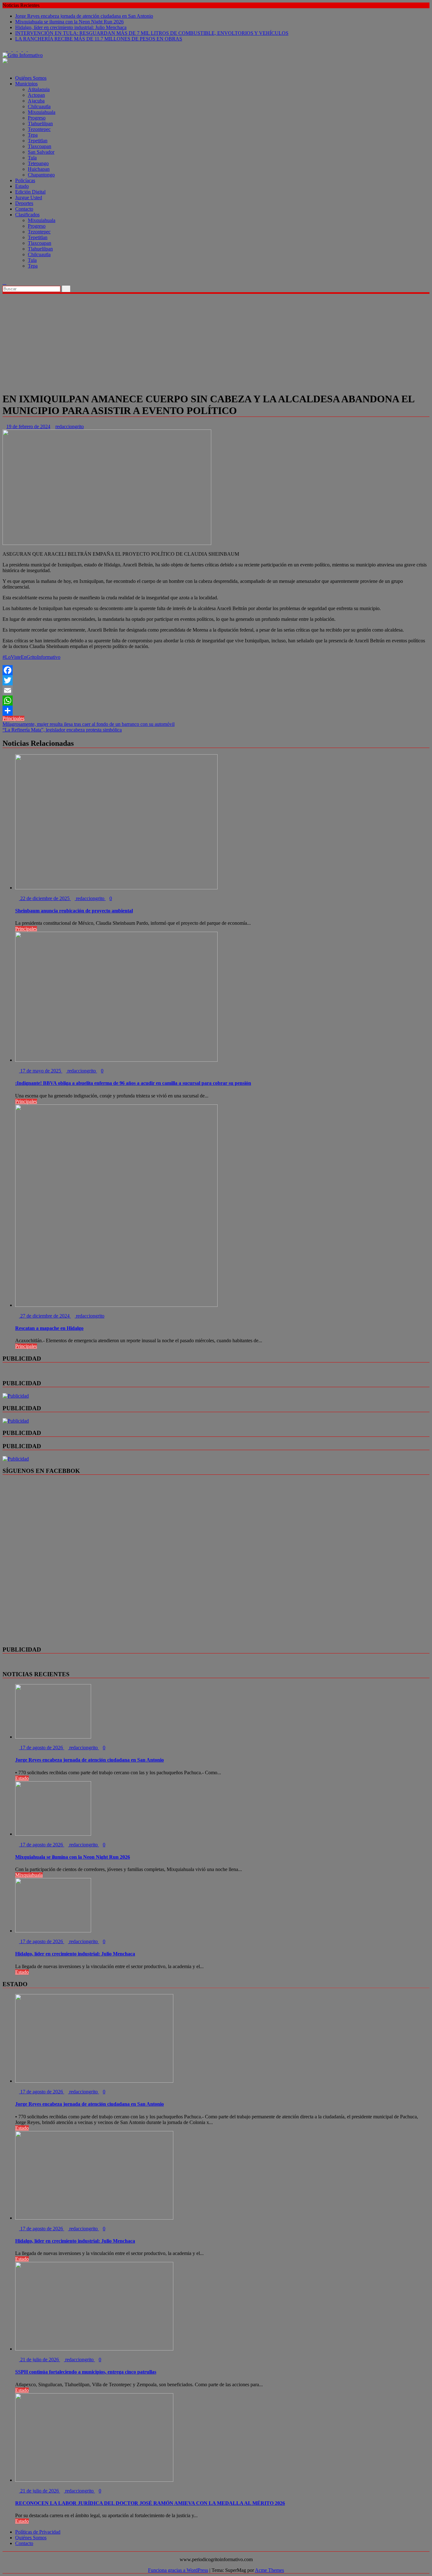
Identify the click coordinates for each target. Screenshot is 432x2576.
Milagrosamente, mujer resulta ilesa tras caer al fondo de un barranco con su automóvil (89, 724)
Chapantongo (41, 175)
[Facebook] (216, 670)
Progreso (37, 118)
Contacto (24, 209)
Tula (32, 158)
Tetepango (38, 163)
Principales (13, 718)
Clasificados (27, 215)
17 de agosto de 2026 (42, 1748)
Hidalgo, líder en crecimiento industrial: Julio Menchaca (71, 27)
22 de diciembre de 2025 (45, 898)
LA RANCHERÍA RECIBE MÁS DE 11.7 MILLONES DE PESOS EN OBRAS (99, 39)
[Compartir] (216, 711)
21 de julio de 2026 (40, 2360)
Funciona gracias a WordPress (178, 2570)
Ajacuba (36, 101)
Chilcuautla (39, 106)
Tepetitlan (38, 141)
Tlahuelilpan (40, 124)
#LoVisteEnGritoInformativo (31, 657)
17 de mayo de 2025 (41, 1071)
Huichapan (39, 169)
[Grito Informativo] (4, 67)
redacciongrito (70, 426)
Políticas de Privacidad (38, 2532)
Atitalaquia (39, 89)
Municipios (26, 84)
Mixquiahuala (42, 112)
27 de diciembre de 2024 (45, 1316)
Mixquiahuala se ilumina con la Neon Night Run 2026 (69, 22)
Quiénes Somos (31, 78)
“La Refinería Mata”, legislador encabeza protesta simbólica (62, 730)
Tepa (33, 135)
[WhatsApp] (216, 701)
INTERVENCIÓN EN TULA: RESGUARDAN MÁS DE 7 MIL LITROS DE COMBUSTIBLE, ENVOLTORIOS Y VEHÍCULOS (152, 33)
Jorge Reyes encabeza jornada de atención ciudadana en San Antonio (84, 16)
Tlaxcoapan (40, 146)
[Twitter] (216, 680)
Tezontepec (39, 129)
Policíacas (25, 180)
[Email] (216, 690)
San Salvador (41, 152)
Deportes (24, 203)
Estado (22, 186)
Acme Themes (269, 2570)
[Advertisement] (216, 342)
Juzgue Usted (29, 198)
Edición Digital (30, 192)
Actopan (36, 95)
